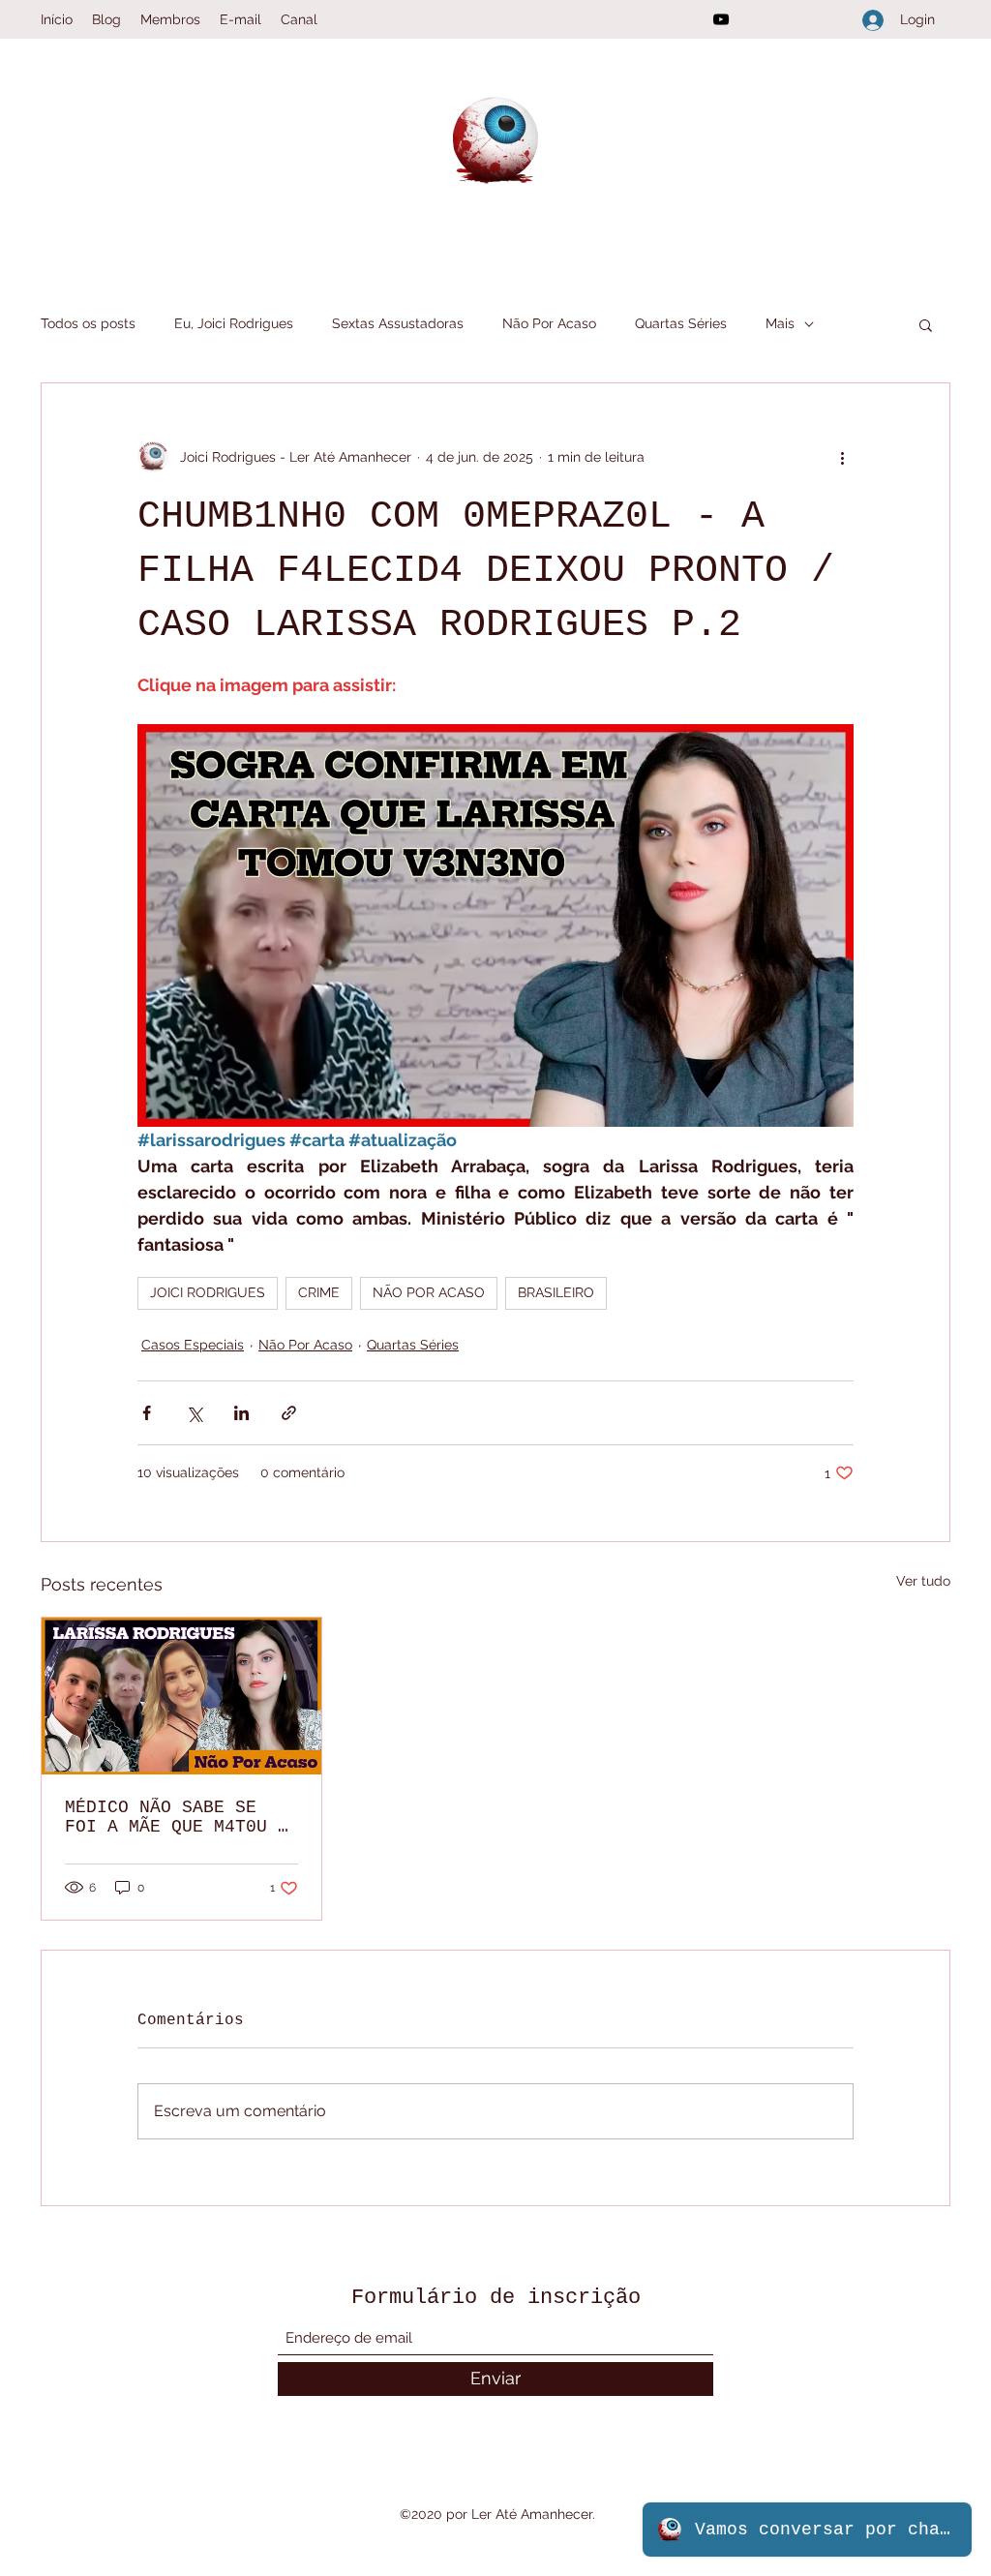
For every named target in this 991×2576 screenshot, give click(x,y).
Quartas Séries (681, 323)
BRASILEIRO (556, 1292)
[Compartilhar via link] (289, 1413)
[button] (926, 324)
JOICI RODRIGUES (208, 1292)
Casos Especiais (193, 1345)
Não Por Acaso (549, 323)
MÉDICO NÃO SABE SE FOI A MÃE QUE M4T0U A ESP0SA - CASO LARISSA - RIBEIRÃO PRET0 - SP (177, 1817)
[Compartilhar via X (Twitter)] (194, 1413)
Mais (780, 323)
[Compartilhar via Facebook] (147, 1413)
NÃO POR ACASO (429, 1292)
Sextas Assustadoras (398, 323)
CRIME (319, 1292)
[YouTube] (721, 19)
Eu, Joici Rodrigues (234, 323)
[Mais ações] (842, 457)
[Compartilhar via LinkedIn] (241, 1413)
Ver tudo (923, 1581)
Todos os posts (88, 323)
